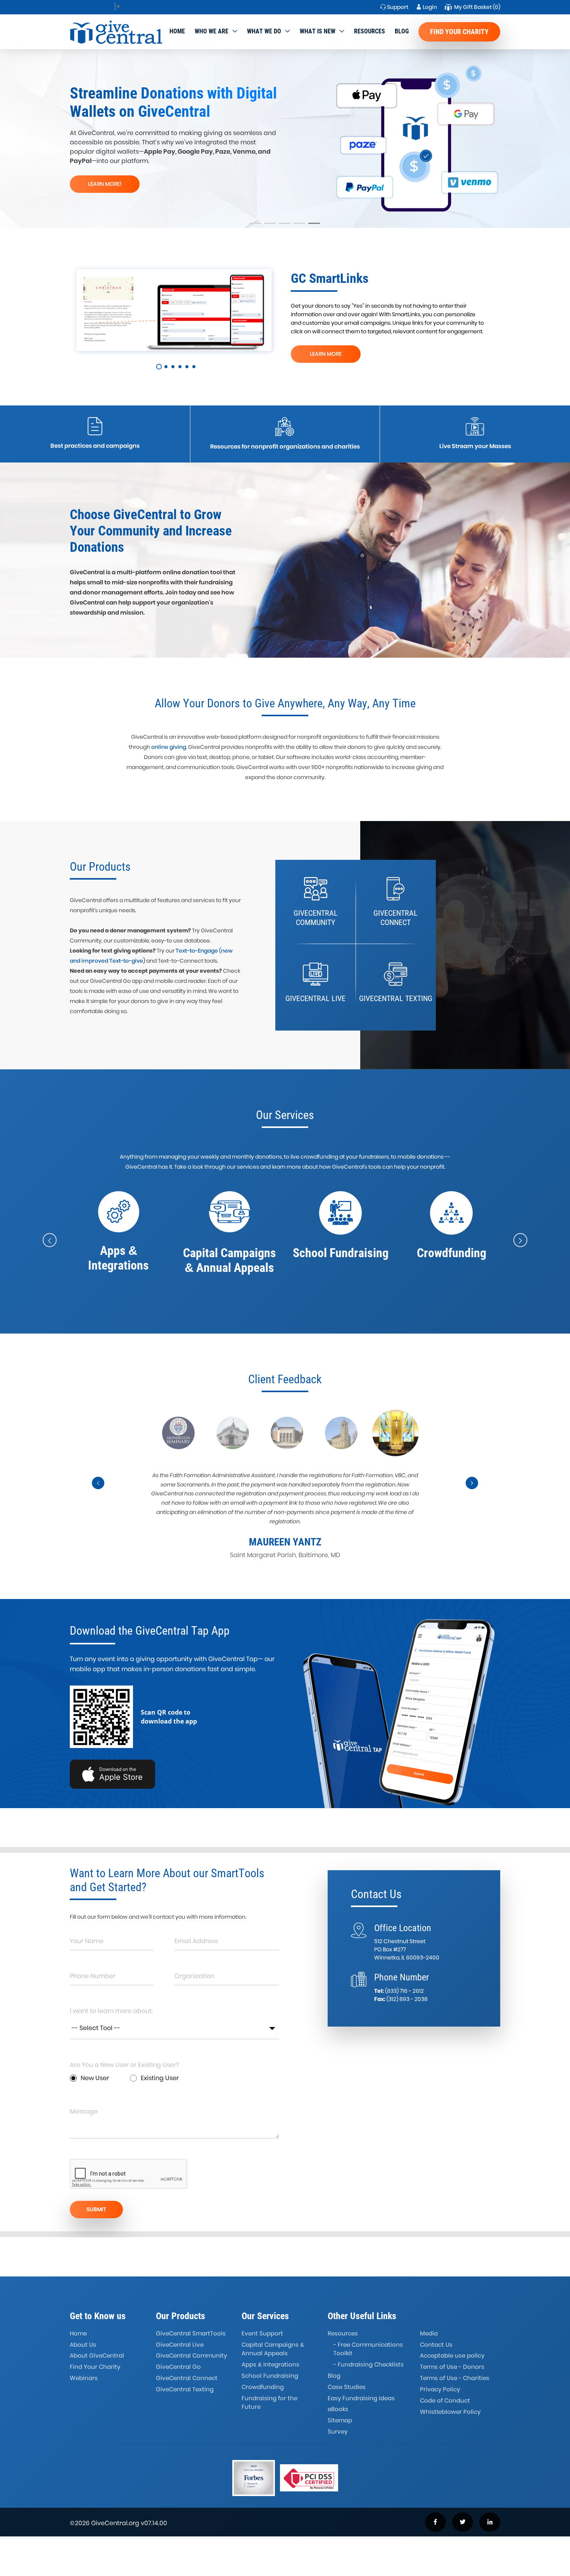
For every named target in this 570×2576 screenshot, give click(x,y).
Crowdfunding (263, 2387)
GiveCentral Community (191, 2355)
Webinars (84, 2378)
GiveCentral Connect (187, 2378)
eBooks (338, 2409)
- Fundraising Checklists (369, 2364)
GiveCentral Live (180, 2345)
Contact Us (436, 2345)
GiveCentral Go (178, 2367)
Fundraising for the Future (269, 2403)
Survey (338, 2431)
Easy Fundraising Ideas (361, 2398)
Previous (98, 1490)
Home (177, 31)
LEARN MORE (326, 354)
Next (472, 1490)
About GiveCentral (97, 2355)
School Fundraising (270, 2376)
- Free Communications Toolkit (368, 2349)
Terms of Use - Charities (455, 2378)
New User (95, 2078)
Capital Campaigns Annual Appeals (273, 2349)
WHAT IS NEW (318, 31)
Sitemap (340, 2420)
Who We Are (212, 31)
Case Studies (347, 2387)
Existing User (160, 2078)
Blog (402, 31)
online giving (169, 747)
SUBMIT (96, 2209)
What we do (264, 31)
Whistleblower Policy (450, 2412)
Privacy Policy (440, 2389)
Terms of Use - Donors (452, 2367)
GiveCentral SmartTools (191, 2333)
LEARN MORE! (105, 184)
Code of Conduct (445, 2400)
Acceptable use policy (452, 2355)
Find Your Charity (459, 32)
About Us (83, 2345)
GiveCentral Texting (185, 2389)
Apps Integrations (270, 2364)
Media (429, 2333)
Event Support (262, 2333)
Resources (370, 31)
